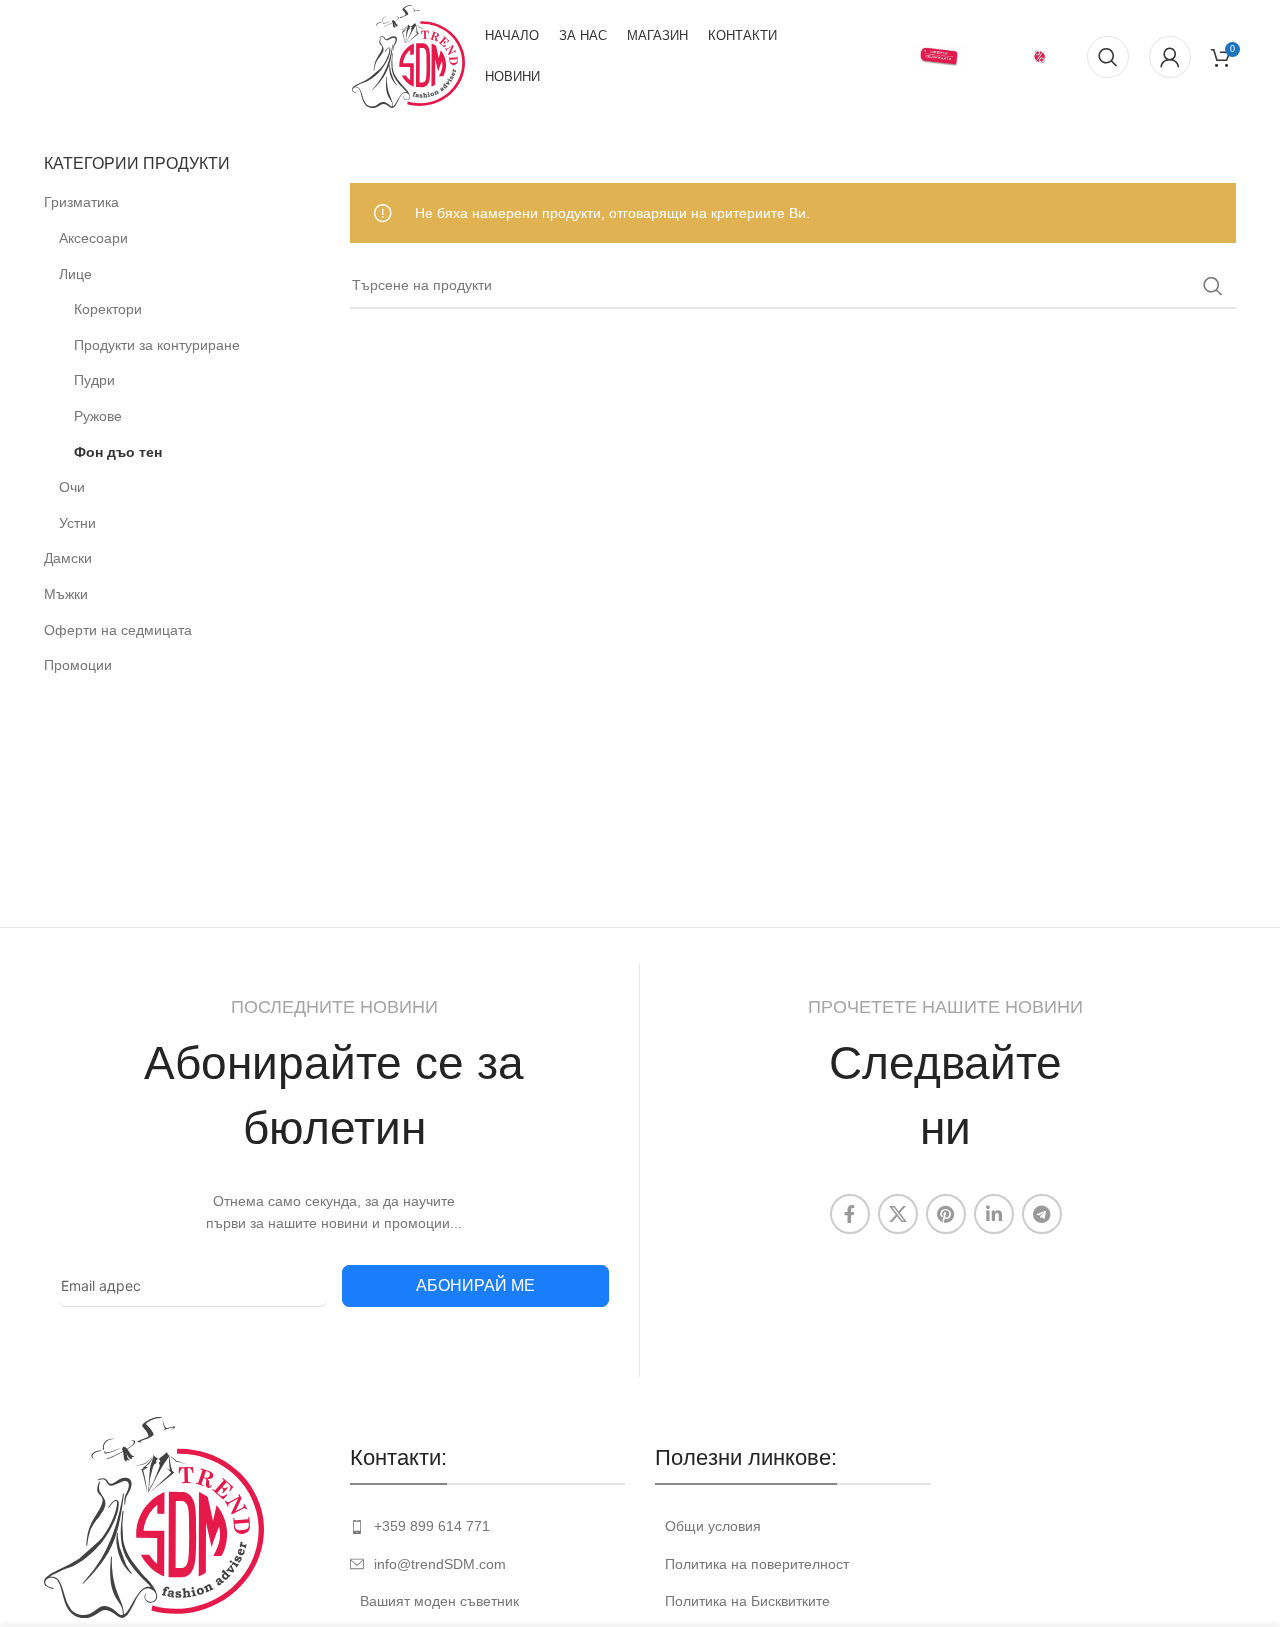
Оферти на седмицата (118, 630)
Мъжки (66, 594)
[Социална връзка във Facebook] (850, 1214)
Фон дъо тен (118, 452)
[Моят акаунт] (1170, 57)
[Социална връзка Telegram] (1042, 1214)
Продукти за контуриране (157, 345)
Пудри (94, 380)
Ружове (98, 416)
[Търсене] (1108, 57)
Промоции (78, 665)
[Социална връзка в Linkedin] (994, 1214)
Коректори (108, 309)
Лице (75, 274)
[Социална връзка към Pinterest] (946, 1214)
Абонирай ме (475, 1285)
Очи (72, 487)
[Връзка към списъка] (488, 1526)
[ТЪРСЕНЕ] (1213, 286)
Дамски (68, 558)
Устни (77, 523)
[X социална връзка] (898, 1214)
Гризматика (81, 202)
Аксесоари (93, 238)
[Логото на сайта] (408, 55)
